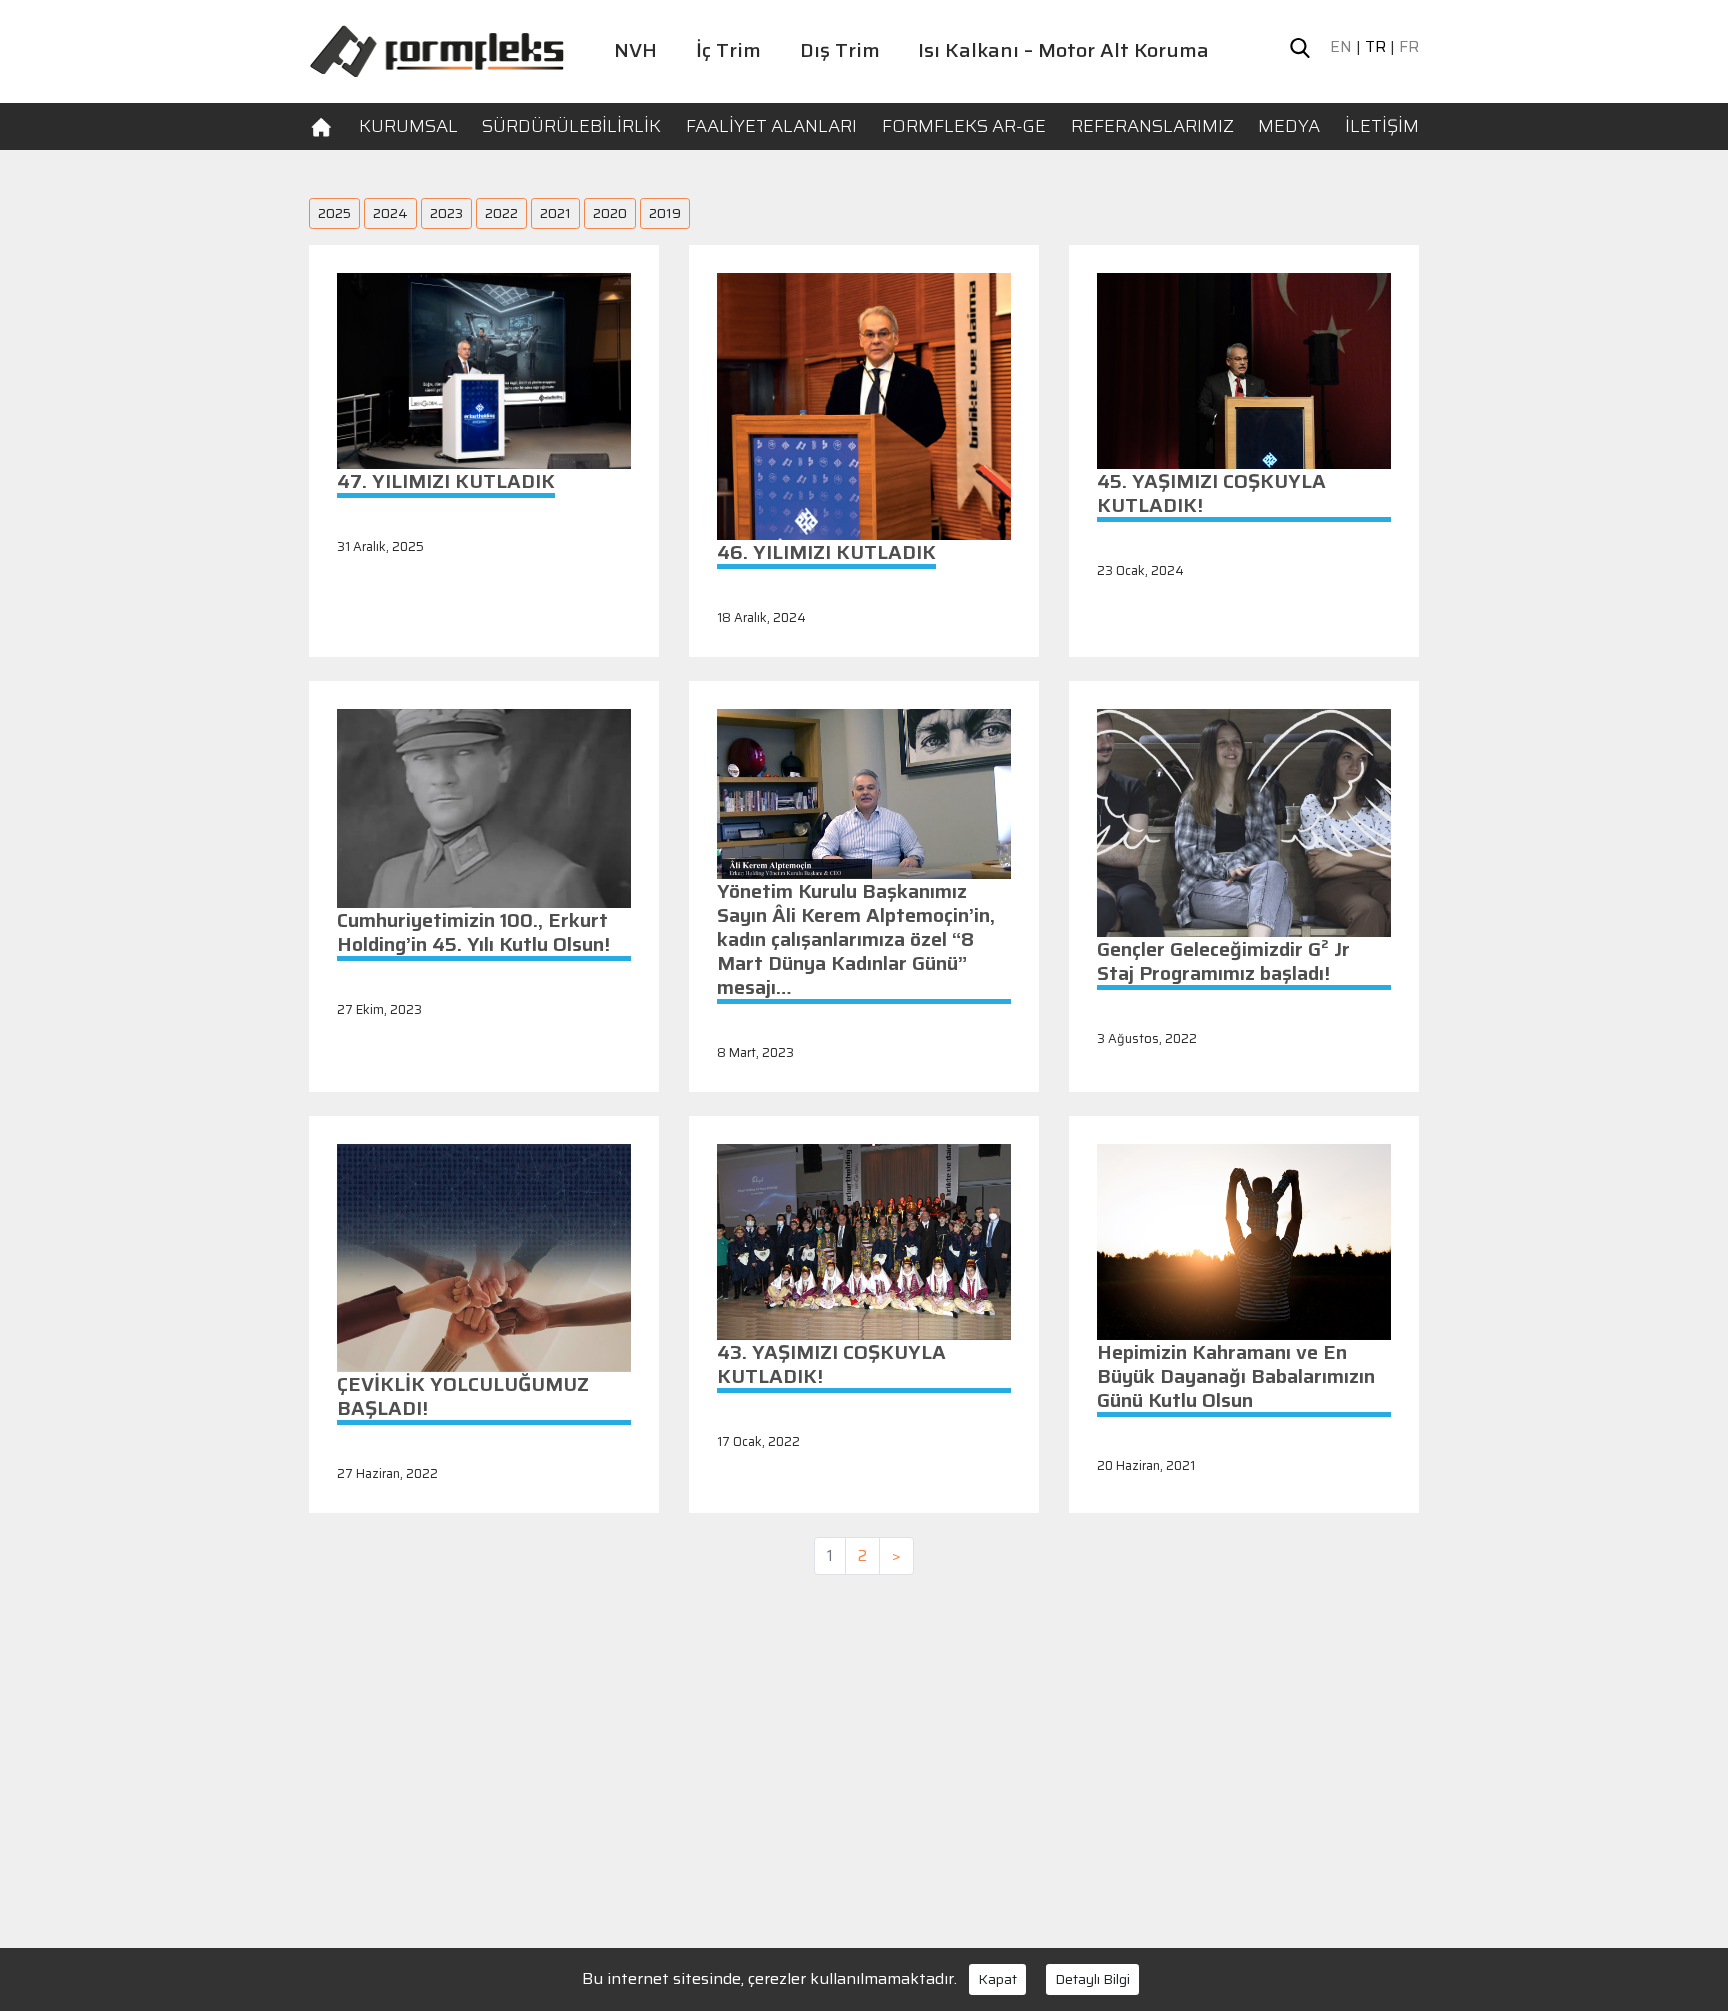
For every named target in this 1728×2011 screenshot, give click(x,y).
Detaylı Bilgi (1092, 1979)
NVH (635, 50)
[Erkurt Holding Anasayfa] (436, 49)
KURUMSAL (408, 126)
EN (1341, 47)
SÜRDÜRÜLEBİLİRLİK (571, 126)
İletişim (1382, 126)
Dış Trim (840, 50)
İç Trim (728, 50)
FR (1409, 47)
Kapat (997, 1979)
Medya (1289, 126)
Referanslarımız (1152, 126)
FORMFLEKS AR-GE (964, 126)
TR (1375, 47)
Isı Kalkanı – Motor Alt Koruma (1063, 50)
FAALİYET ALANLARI (771, 126)
